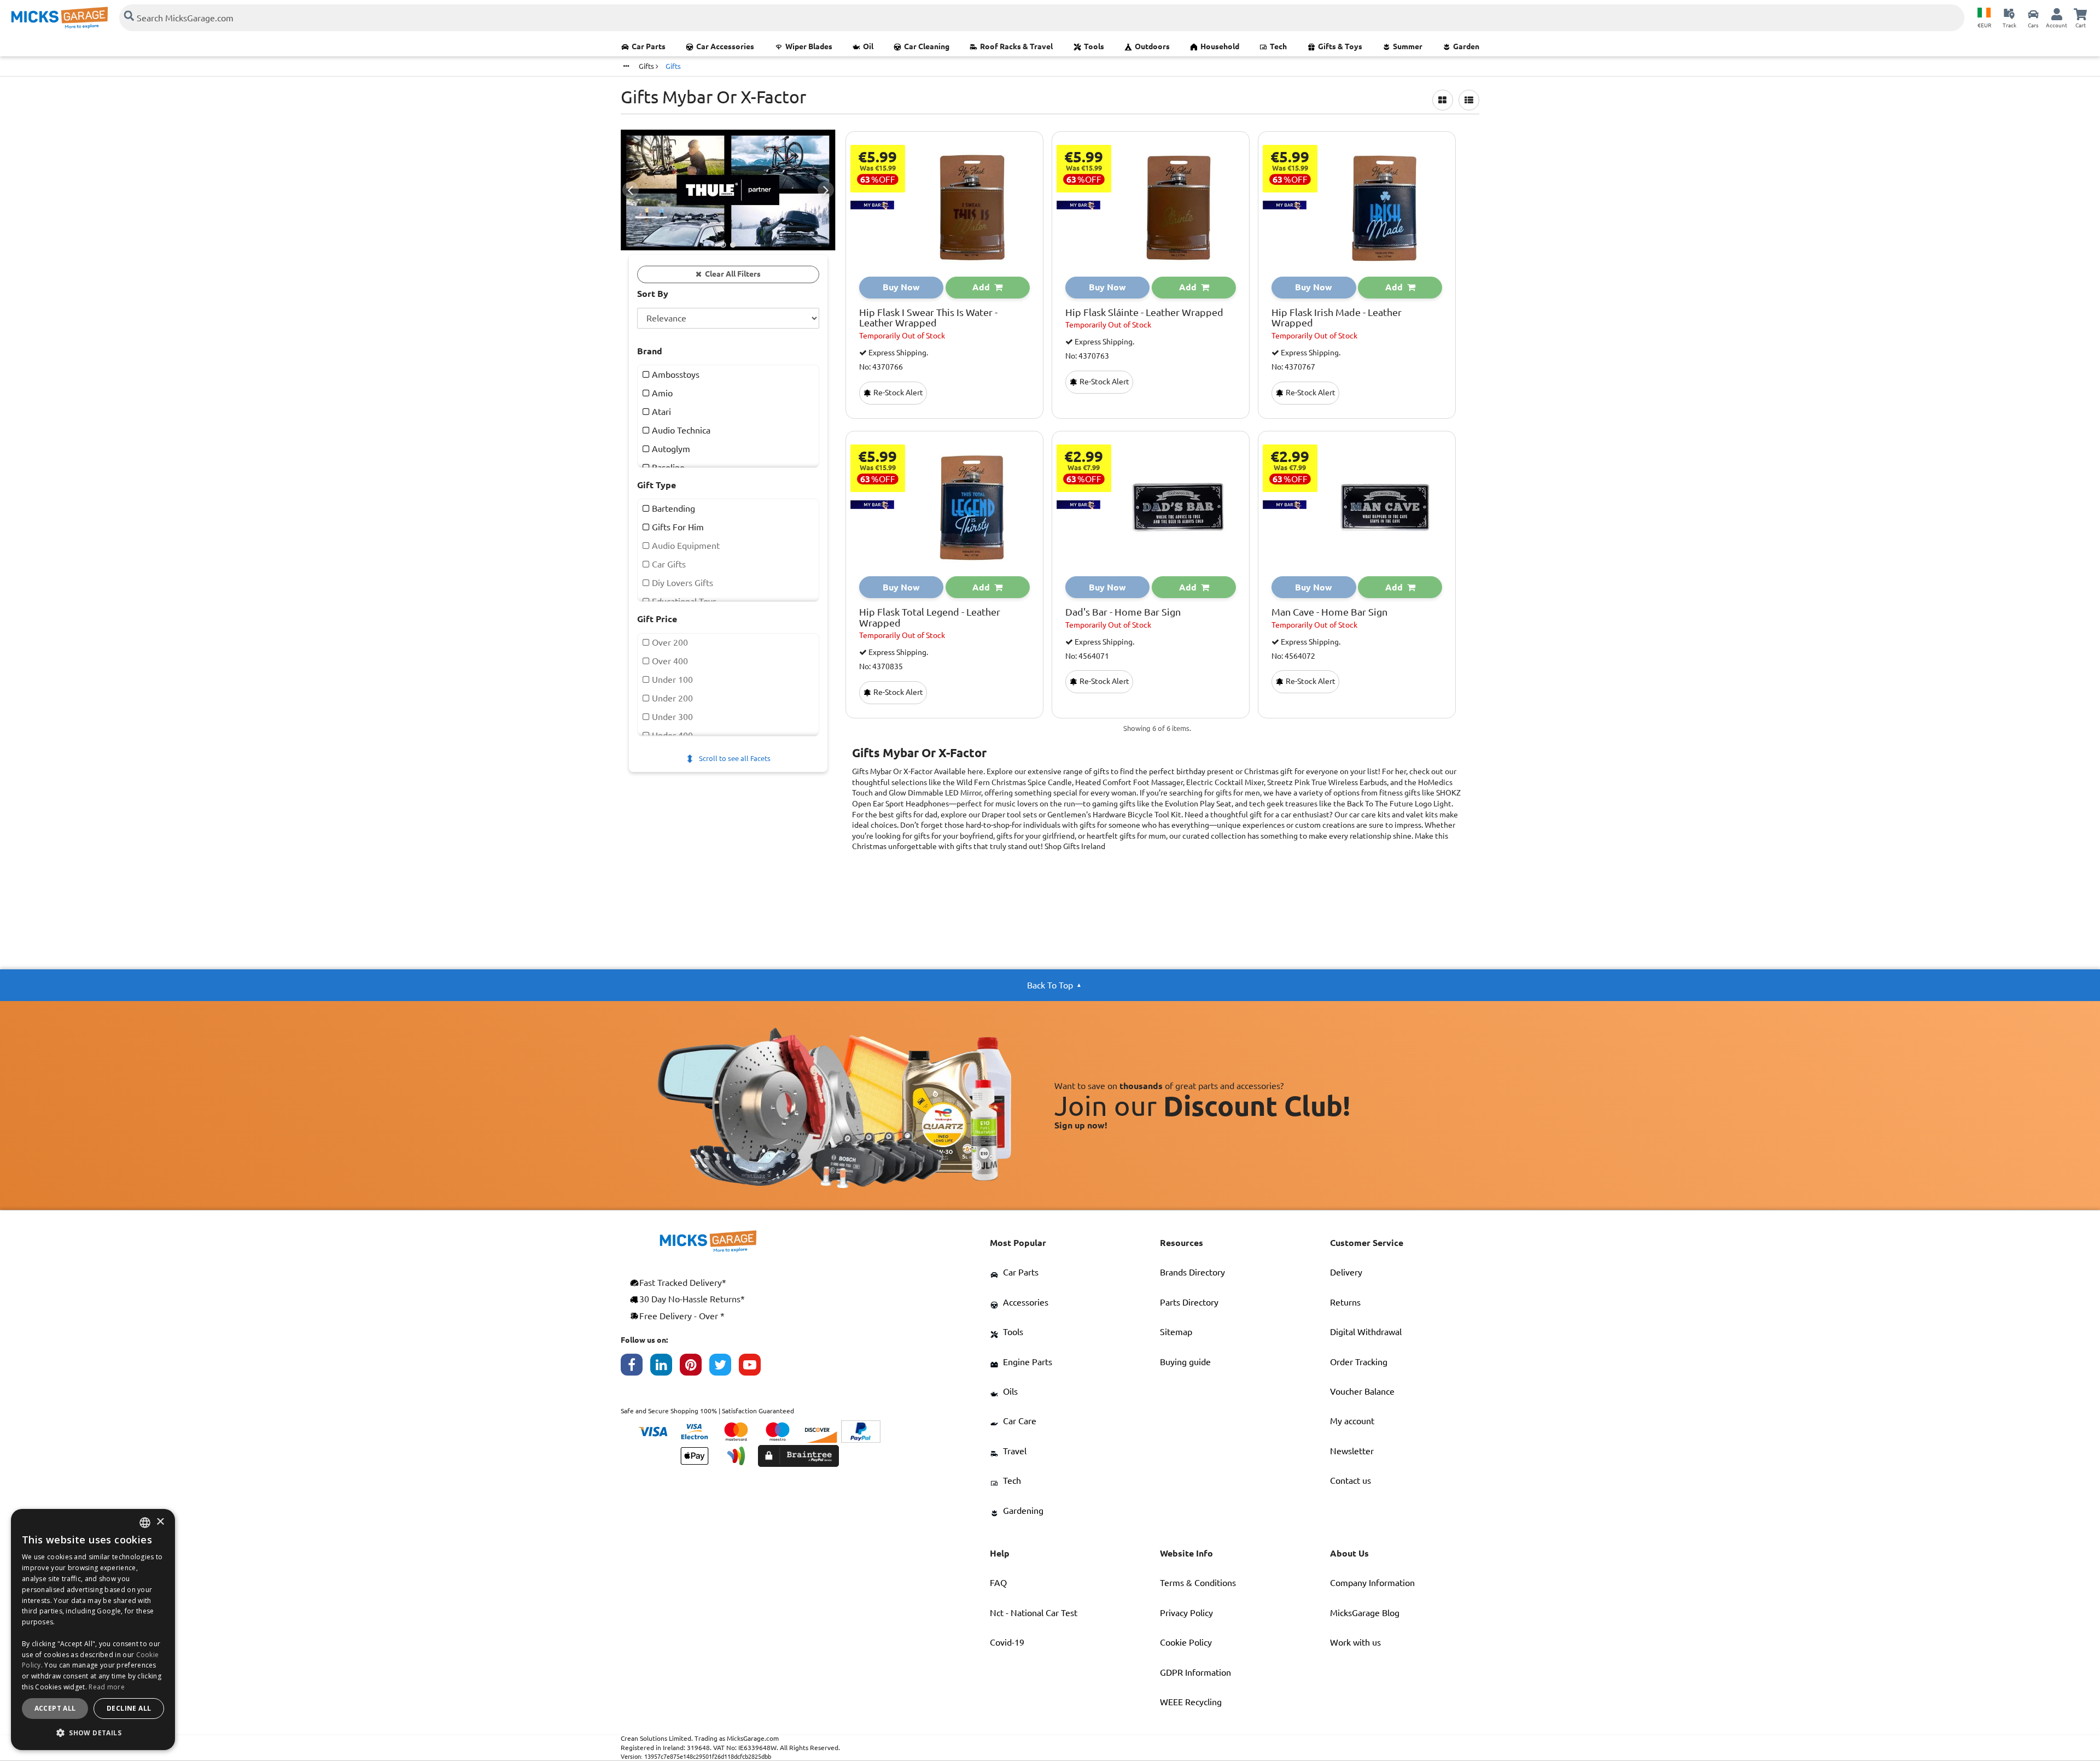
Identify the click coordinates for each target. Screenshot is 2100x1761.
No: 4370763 (1087, 356)
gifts (647, 66)
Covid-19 (1007, 1642)
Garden (1466, 46)
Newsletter (1352, 1451)
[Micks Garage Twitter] (724, 1367)
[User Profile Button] (2057, 14)
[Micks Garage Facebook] (635, 1367)
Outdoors (1152, 46)
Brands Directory (1192, 1272)
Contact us (1351, 1481)
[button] (93, 1733)
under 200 (671, 698)
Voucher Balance (1362, 1391)
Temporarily (902, 336)
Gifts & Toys (1340, 46)
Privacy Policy (1186, 1613)
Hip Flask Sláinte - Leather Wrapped (1144, 312)
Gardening (1023, 1511)
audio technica (680, 430)
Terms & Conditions (1198, 1583)
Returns (1345, 1302)
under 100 (671, 680)
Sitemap (1176, 1332)
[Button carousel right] (826, 190)
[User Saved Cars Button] (2033, 14)
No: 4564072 (1293, 656)
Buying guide (1185, 1362)
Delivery (1346, 1272)
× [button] (160, 1522)
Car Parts (649, 46)
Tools (1094, 46)
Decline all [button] (129, 1708)
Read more (107, 1687)
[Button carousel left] (631, 190)
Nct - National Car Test (1034, 1613)
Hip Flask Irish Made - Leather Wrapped (1337, 318)
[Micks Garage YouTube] (754, 1367)
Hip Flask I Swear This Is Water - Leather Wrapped (928, 318)
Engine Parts (1028, 1362)
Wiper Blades (809, 46)
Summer (1408, 46)
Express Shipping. (897, 353)
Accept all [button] (55, 1708)
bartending (672, 508)
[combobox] (145, 1523)
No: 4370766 (881, 367)
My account (1352, 1421)
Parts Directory (1189, 1302)
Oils (1010, 1391)
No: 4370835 (881, 667)
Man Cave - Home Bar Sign (1329, 612)
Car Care (1020, 1421)
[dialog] (93, 1630)
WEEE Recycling (1191, 1702)
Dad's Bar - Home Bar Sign (1123, 612)
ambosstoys (675, 375)
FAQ (998, 1583)
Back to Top (1050, 985)
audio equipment (685, 546)
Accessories (1026, 1302)
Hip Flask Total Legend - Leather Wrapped (930, 618)
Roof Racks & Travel (1016, 46)
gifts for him (677, 527)
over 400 (669, 661)
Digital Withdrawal (1366, 1332)
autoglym (670, 449)
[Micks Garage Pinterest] (695, 1367)
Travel (1015, 1451)
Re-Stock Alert (897, 393)
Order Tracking (1359, 1362)
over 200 (669, 642)
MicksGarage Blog (1365, 1613)
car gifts (668, 564)
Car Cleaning (927, 46)
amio (661, 393)
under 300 (671, 717)
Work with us (1355, 1642)
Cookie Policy (1186, 1642)
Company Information (1372, 1583)
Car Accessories (725, 46)
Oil (868, 46)
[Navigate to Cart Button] (2080, 14)
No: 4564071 (1087, 656)
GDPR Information (1195, 1672)
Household (1220, 46)
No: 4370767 (1293, 367)
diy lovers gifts (681, 583)
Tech (1278, 46)
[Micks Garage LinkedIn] (665, 1367)
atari (660, 412)
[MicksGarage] (60, 18)
